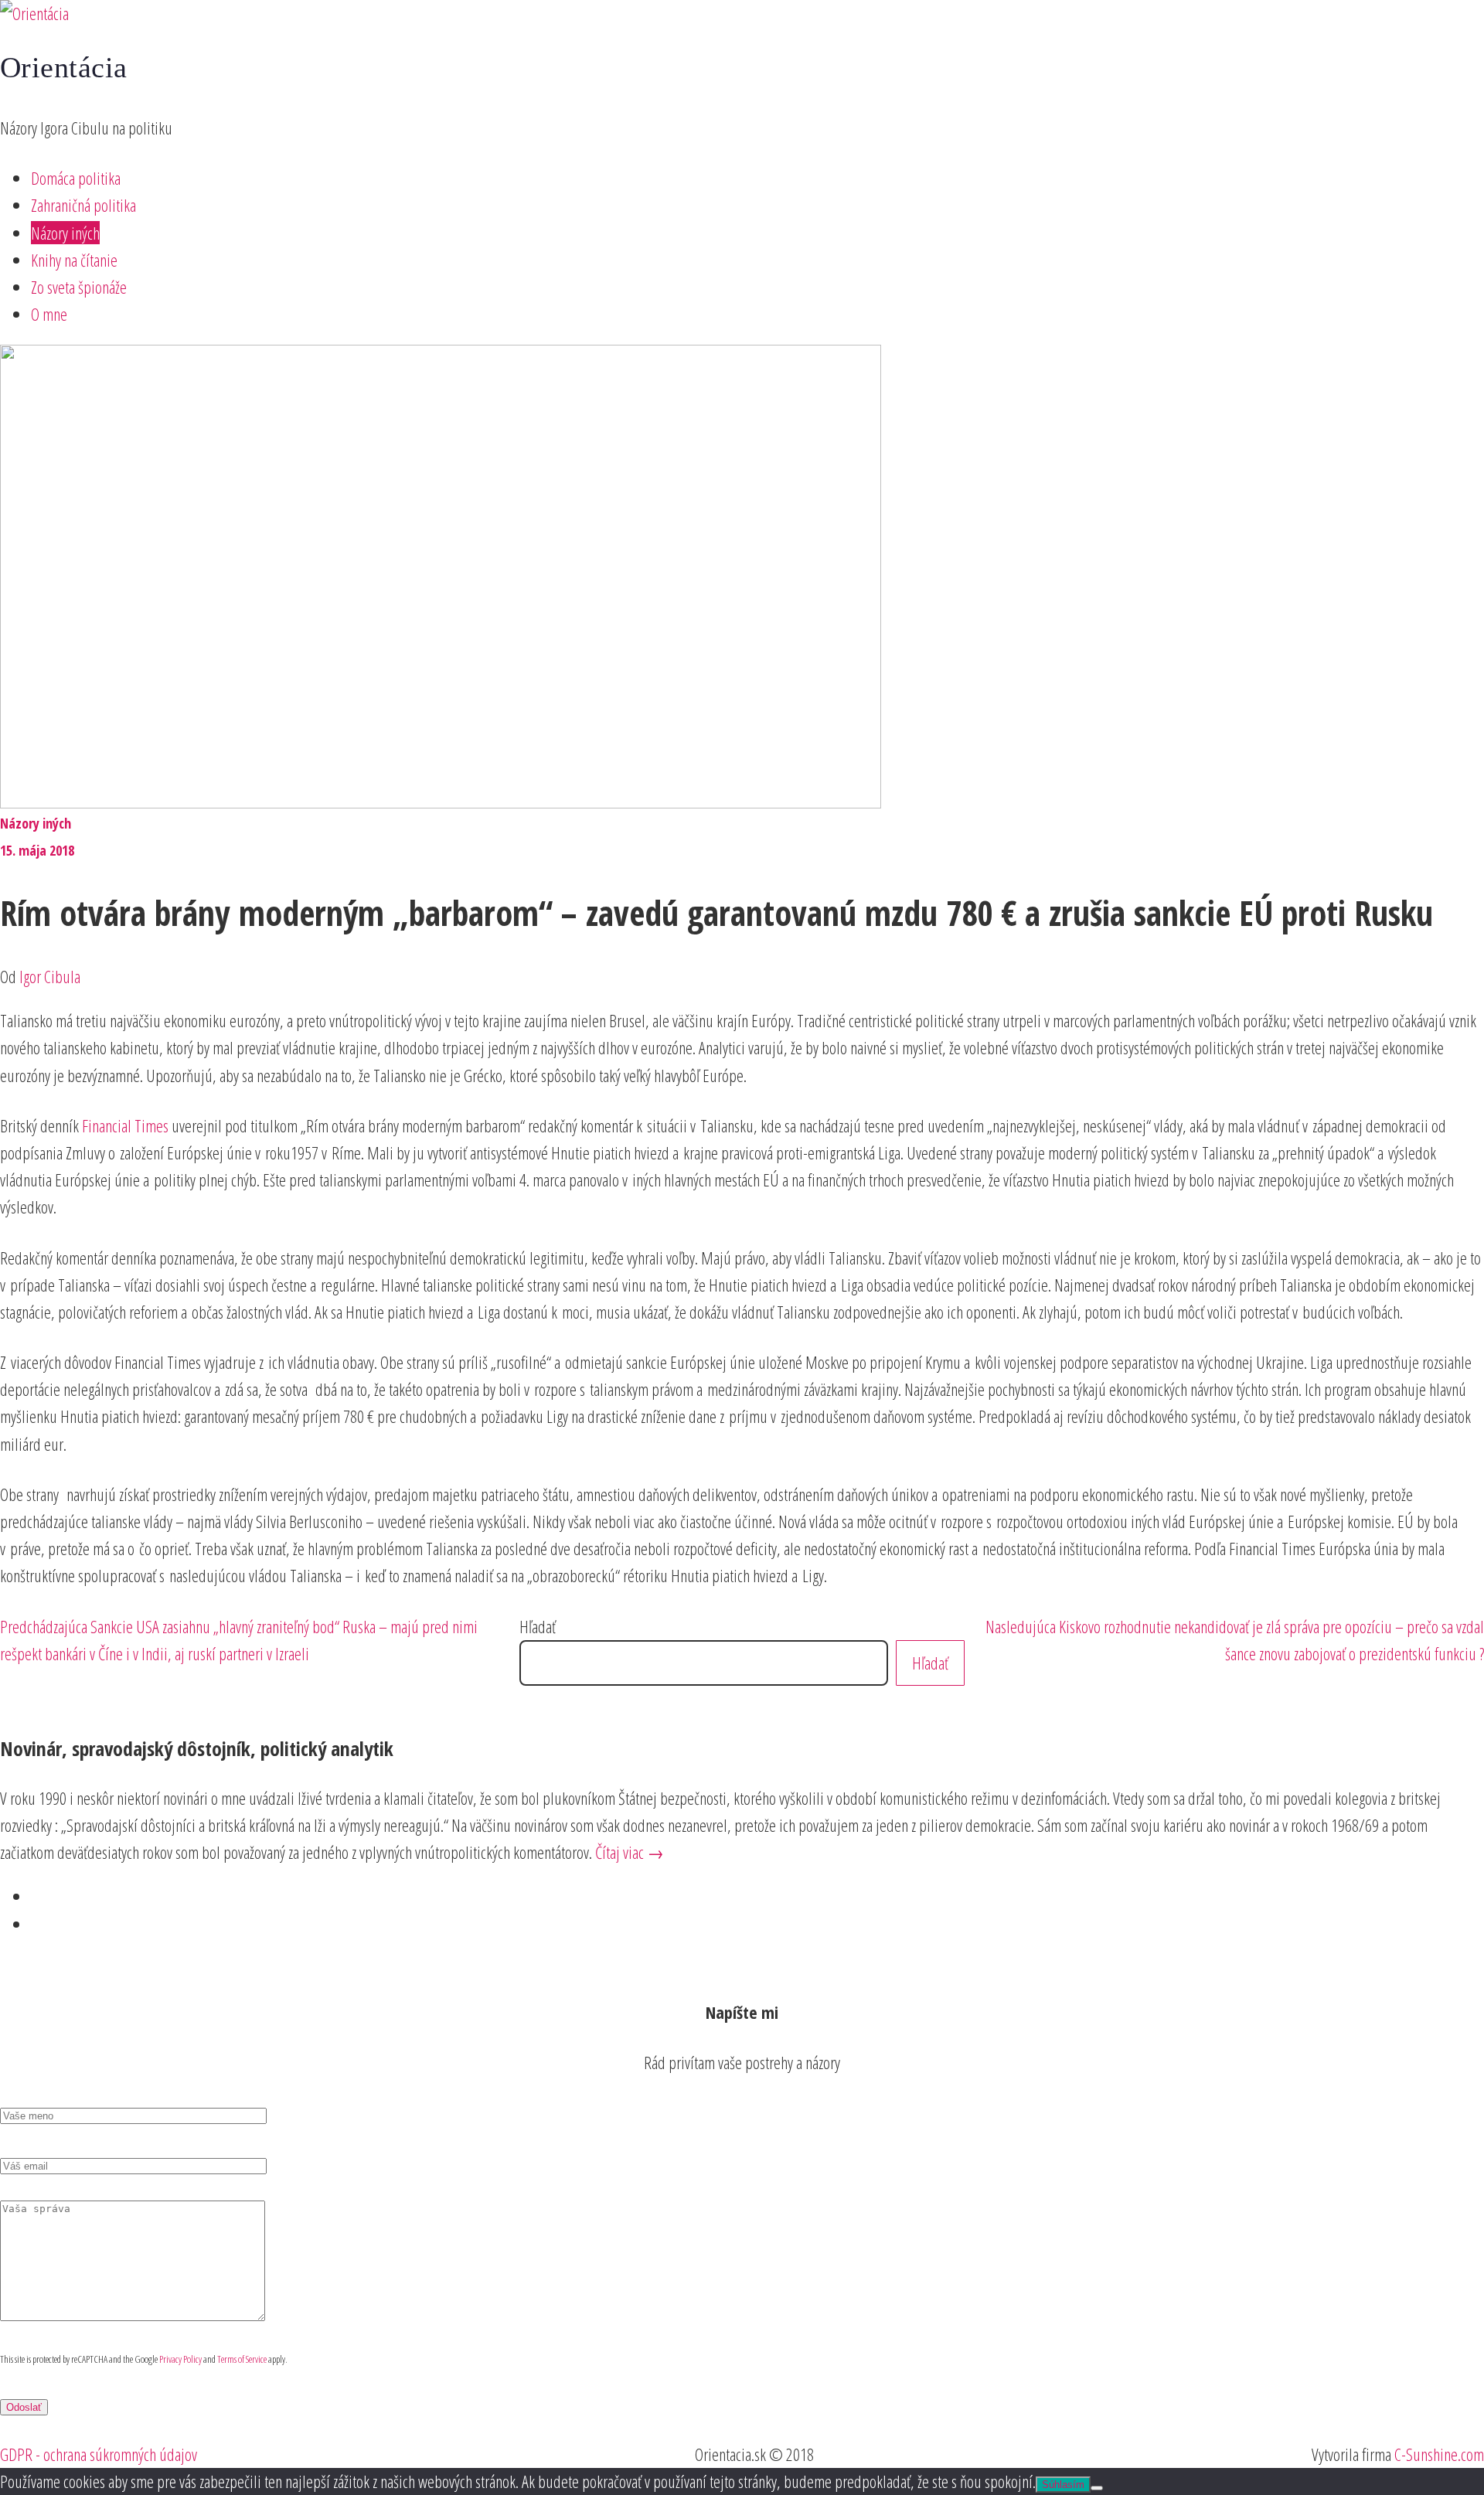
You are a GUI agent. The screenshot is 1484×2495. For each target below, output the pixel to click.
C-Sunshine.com (1439, 2454)
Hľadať (538, 1626)
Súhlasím (1063, 2485)
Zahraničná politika (83, 205)
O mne (49, 314)
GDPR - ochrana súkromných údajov (99, 2454)
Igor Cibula (50, 976)
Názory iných (65, 233)
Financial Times (125, 1125)
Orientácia (64, 67)
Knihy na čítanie (74, 260)
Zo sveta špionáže (79, 287)
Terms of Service (242, 2359)
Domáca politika (76, 178)
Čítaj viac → (630, 1852)
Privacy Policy (180, 2359)
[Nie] (1097, 2488)
